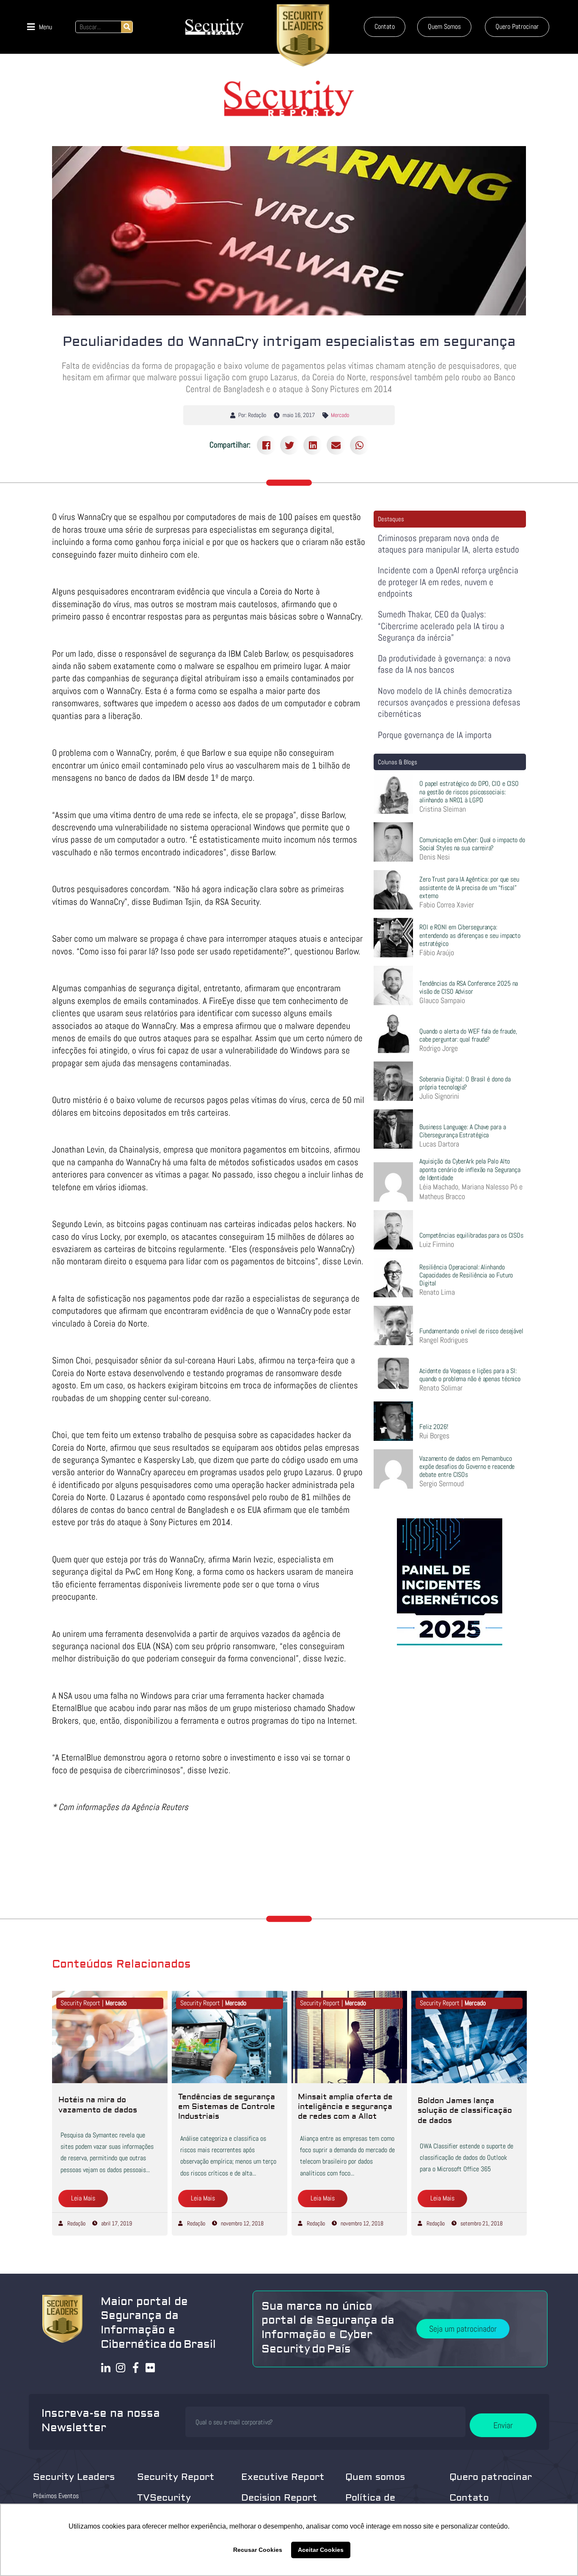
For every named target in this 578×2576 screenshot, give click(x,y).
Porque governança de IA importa (435, 735)
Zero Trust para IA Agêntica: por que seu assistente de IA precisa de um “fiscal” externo (469, 887)
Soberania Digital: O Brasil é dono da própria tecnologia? (465, 1083)
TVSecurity (164, 2498)
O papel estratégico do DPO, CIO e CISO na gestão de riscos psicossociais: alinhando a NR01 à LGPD (469, 792)
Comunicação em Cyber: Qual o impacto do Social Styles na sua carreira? (472, 844)
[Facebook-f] (136, 2367)
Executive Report (283, 2477)
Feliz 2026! (434, 1427)
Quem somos (375, 2477)
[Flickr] (150, 2367)
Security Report (176, 2477)
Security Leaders (74, 2477)
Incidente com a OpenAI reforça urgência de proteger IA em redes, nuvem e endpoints (448, 582)
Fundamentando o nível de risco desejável (471, 1331)
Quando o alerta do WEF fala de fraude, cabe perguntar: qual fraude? (468, 1035)
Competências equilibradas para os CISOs (471, 1235)
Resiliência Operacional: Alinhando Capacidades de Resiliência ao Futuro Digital (466, 1275)
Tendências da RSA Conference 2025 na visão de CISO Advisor (469, 987)
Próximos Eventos (56, 2496)
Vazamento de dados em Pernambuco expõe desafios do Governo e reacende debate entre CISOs (467, 1466)
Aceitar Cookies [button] (321, 2550)
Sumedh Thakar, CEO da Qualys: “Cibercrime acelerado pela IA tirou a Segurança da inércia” (441, 626)
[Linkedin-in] (106, 2367)
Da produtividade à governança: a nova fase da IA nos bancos (444, 664)
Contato (469, 2498)
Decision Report (279, 2498)
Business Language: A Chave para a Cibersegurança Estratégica (463, 1131)
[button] (40, 27)
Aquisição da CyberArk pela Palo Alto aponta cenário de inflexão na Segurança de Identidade (470, 1169)
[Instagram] (121, 2367)
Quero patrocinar (491, 2477)
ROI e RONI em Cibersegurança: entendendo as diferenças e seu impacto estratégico (470, 935)
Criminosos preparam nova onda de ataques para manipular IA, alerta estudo (449, 544)
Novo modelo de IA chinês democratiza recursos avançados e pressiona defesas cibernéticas (449, 702)
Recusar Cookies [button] (258, 2550)
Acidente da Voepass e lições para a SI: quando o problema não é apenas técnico (470, 1375)
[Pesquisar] (127, 27)
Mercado (340, 415)
